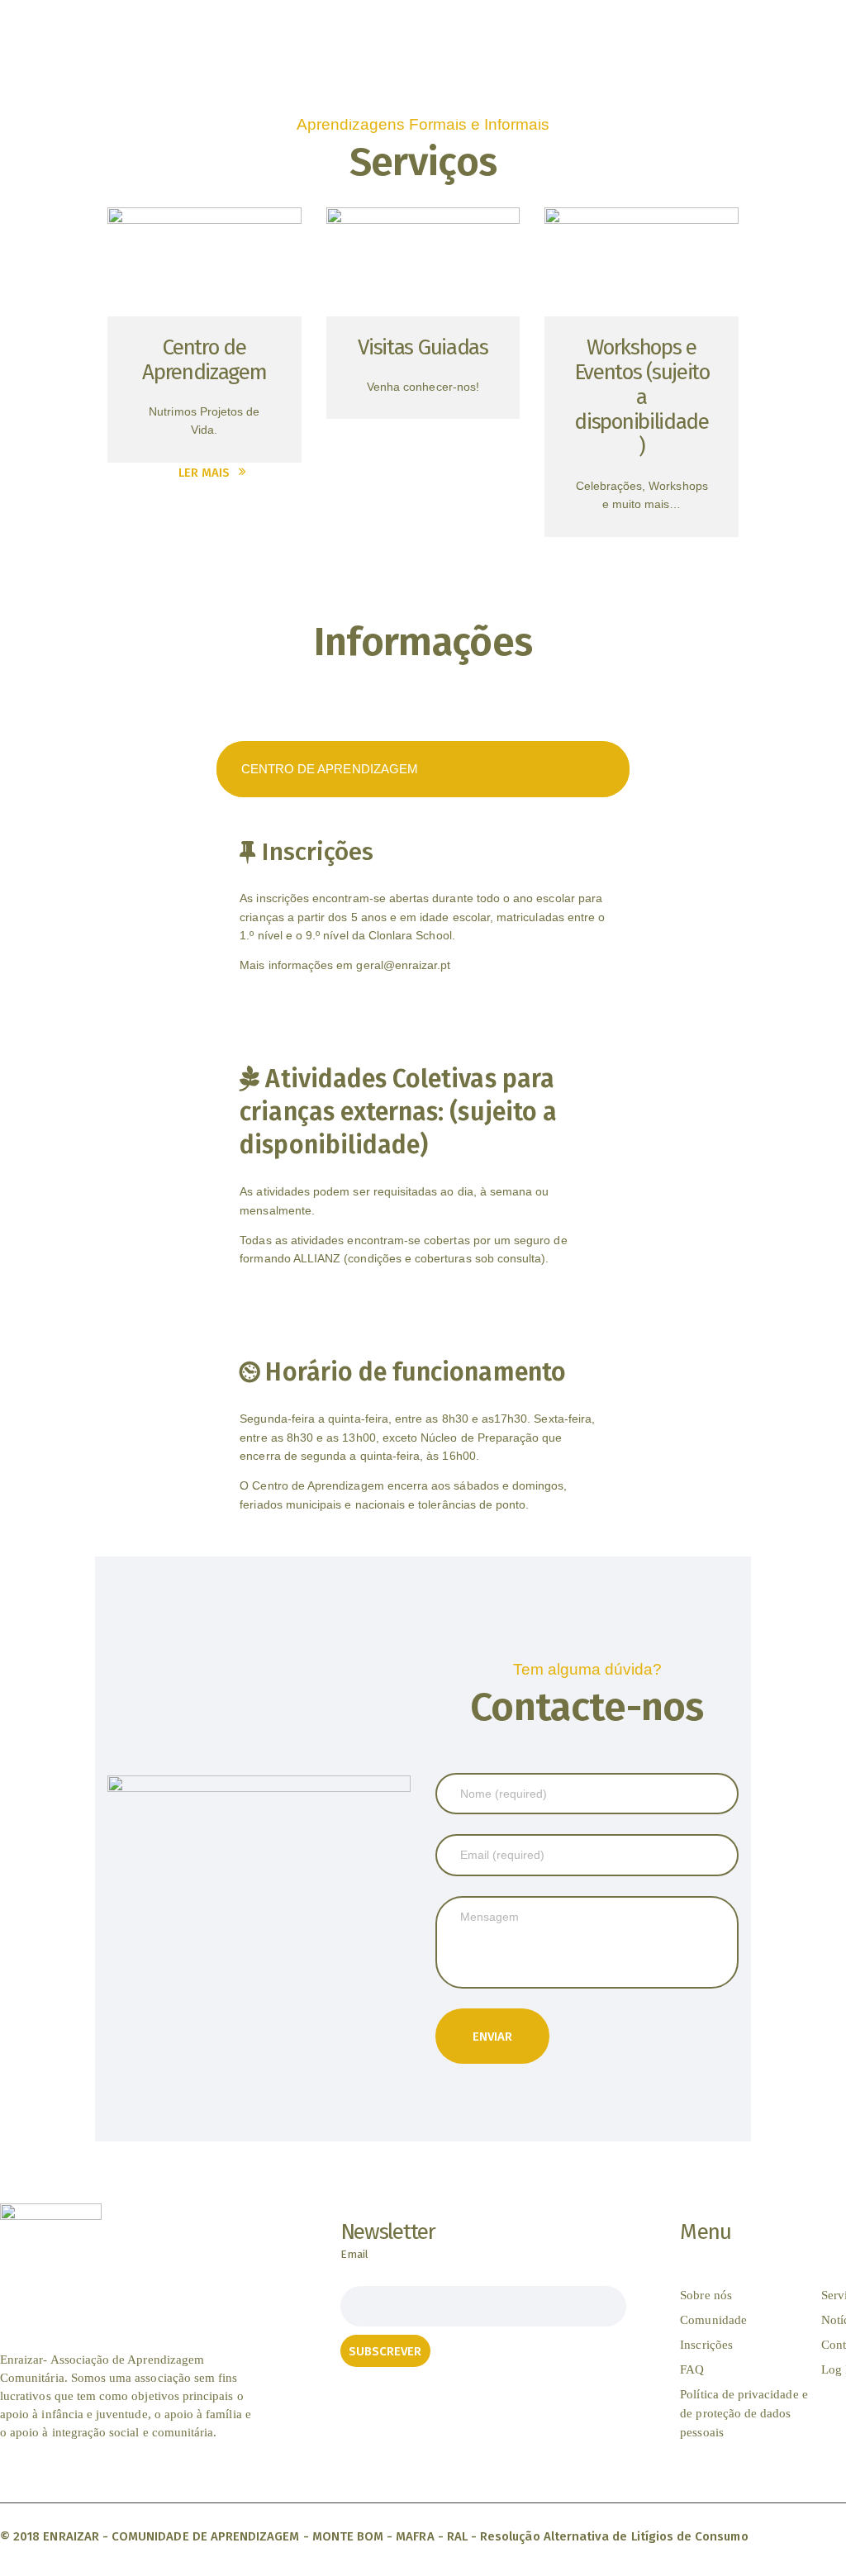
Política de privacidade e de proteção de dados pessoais (744, 2413)
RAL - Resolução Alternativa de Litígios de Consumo (598, 2536)
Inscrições (706, 2345)
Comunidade (713, 2320)
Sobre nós (706, 2295)
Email (354, 2254)
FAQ (692, 2369)
